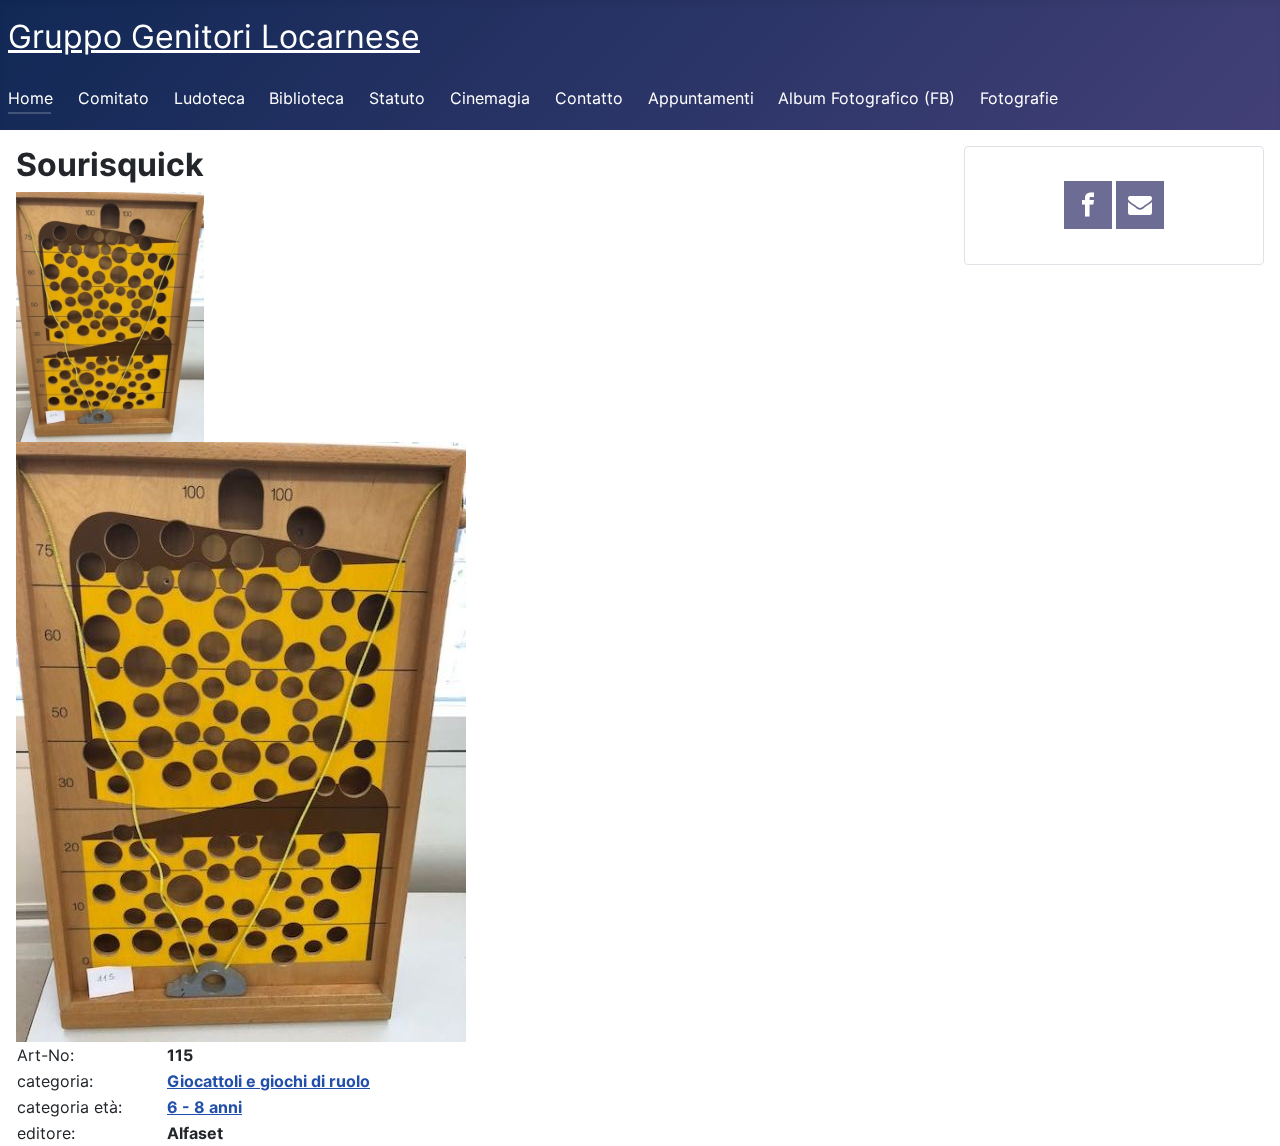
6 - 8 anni (204, 1107)
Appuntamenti (701, 98)
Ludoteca (209, 98)
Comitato (113, 98)
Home (30, 98)
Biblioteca (306, 98)
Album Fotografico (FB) (866, 98)
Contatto (589, 98)
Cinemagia (490, 98)
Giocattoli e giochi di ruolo (268, 1081)
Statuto (397, 98)
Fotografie (1019, 98)
